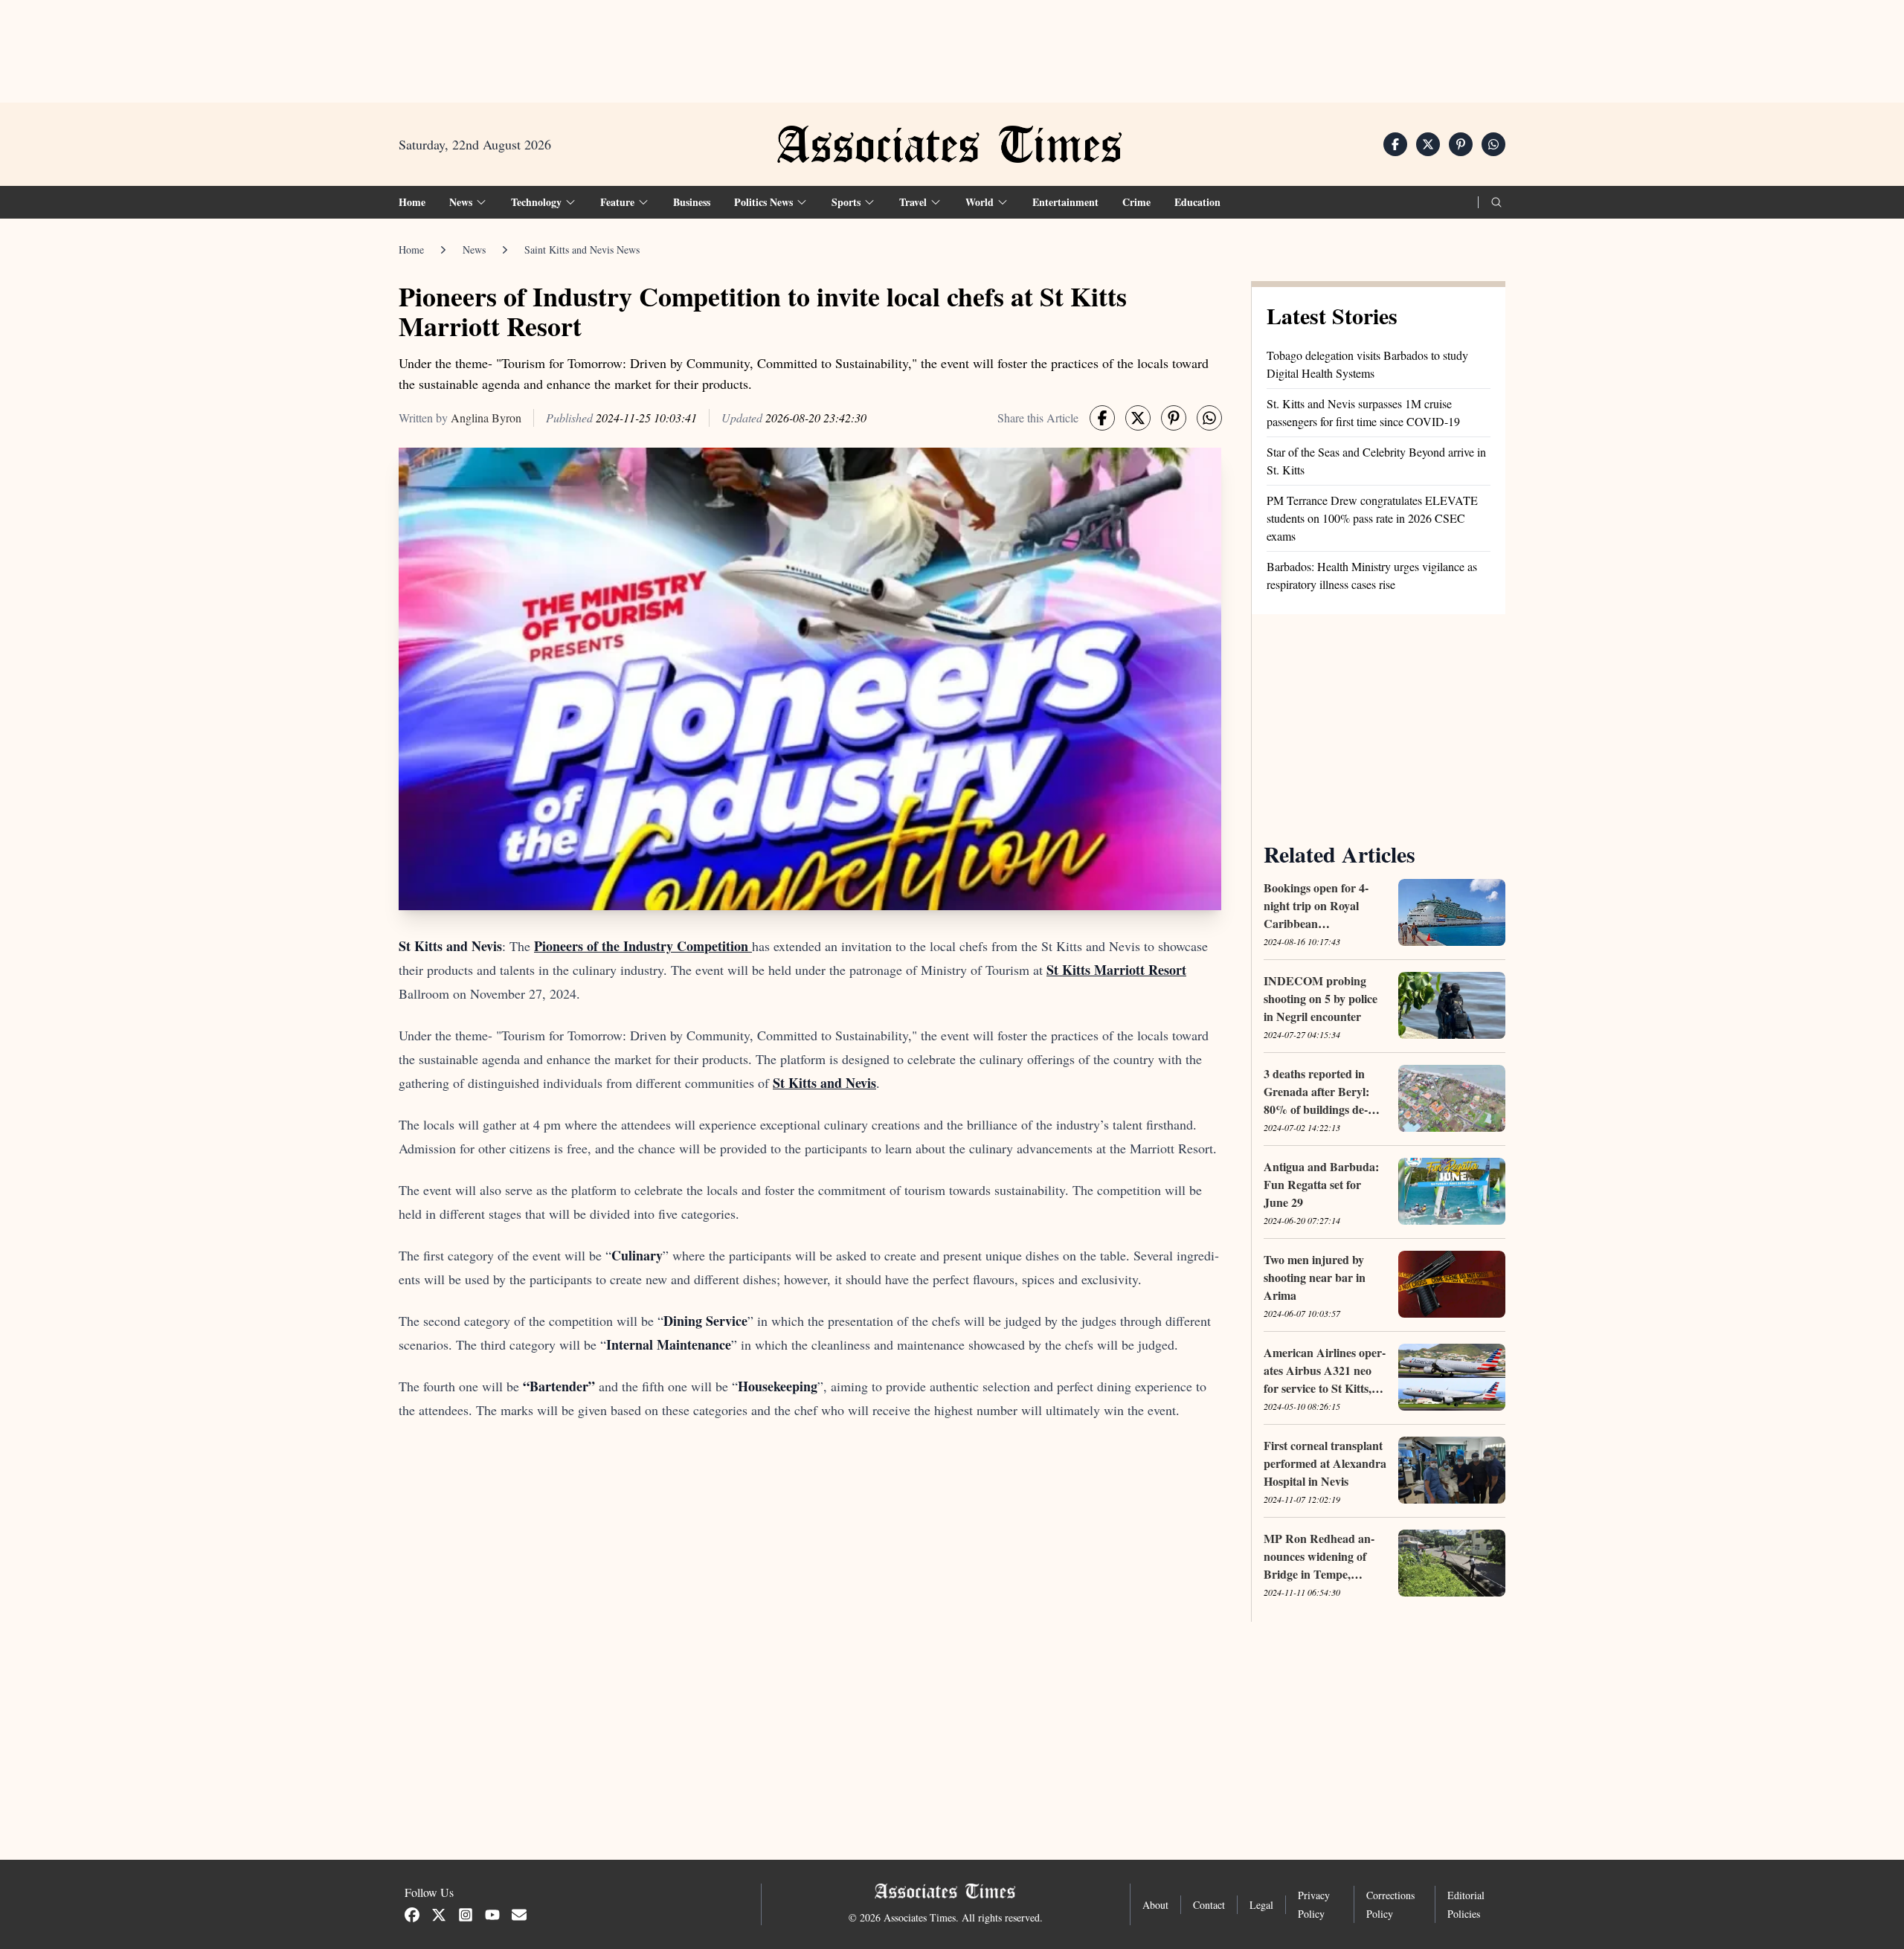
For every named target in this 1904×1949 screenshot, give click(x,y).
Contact (1209, 1905)
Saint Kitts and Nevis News (582, 249)
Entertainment (1065, 202)
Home (412, 202)
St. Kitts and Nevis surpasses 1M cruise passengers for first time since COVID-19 (1363, 412)
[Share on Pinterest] (1461, 144)
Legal (1261, 1905)
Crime (1136, 202)
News (474, 249)
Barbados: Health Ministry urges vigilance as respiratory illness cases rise (1372, 575)
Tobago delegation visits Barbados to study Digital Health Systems (1367, 364)
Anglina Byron (486, 418)
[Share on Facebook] (1395, 144)
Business (692, 202)
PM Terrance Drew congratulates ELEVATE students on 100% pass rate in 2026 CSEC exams (1372, 518)
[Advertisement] (952, 45)
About (1155, 1905)
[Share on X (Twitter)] (1428, 144)
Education (1197, 202)
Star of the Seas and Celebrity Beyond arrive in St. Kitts (1376, 461)
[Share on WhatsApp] (1493, 144)
